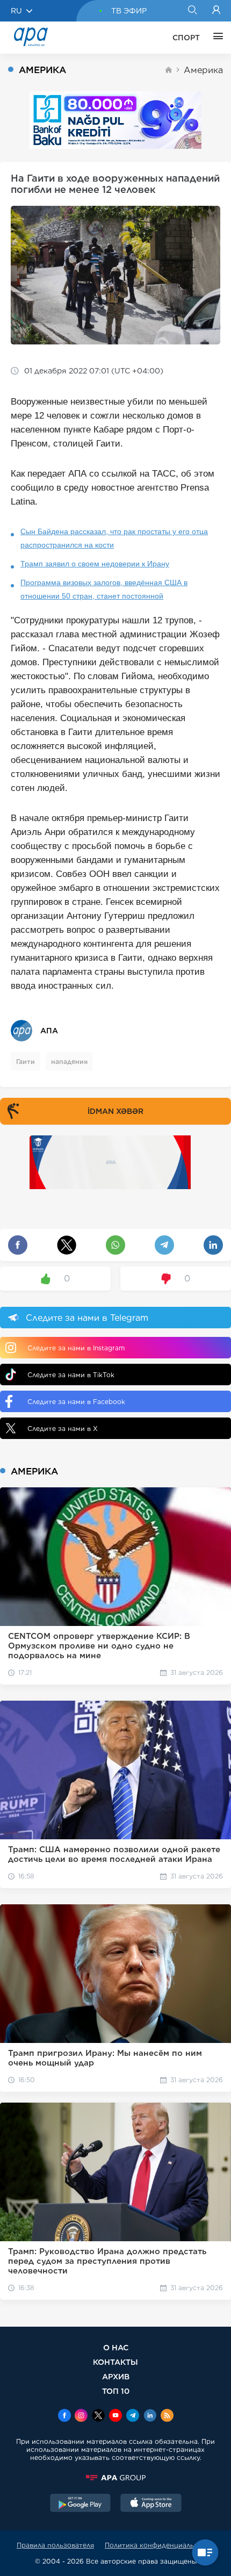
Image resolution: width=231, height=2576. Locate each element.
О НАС (116, 2347)
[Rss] (167, 2416)
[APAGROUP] (115, 2478)
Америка (203, 70)
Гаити (26, 1062)
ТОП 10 (116, 2391)
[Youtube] (115, 2416)
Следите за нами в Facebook (76, 1402)
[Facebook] (64, 2416)
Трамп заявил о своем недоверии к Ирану (95, 564)
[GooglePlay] (81, 2504)
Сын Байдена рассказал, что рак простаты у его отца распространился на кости (114, 538)
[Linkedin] (150, 2416)
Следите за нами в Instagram (76, 1348)
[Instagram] (81, 2416)
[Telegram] (133, 2416)
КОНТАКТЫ (115, 2362)
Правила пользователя (55, 2545)
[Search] (192, 11)
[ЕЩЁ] (215, 38)
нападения (69, 1062)
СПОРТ (186, 38)
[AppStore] (151, 2504)
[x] (98, 2416)
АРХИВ (116, 2376)
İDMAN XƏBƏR (115, 1111)
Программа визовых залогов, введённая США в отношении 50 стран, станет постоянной (104, 589)
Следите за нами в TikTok (71, 1375)
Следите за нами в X (63, 1429)
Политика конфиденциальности (160, 2545)
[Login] (216, 11)
